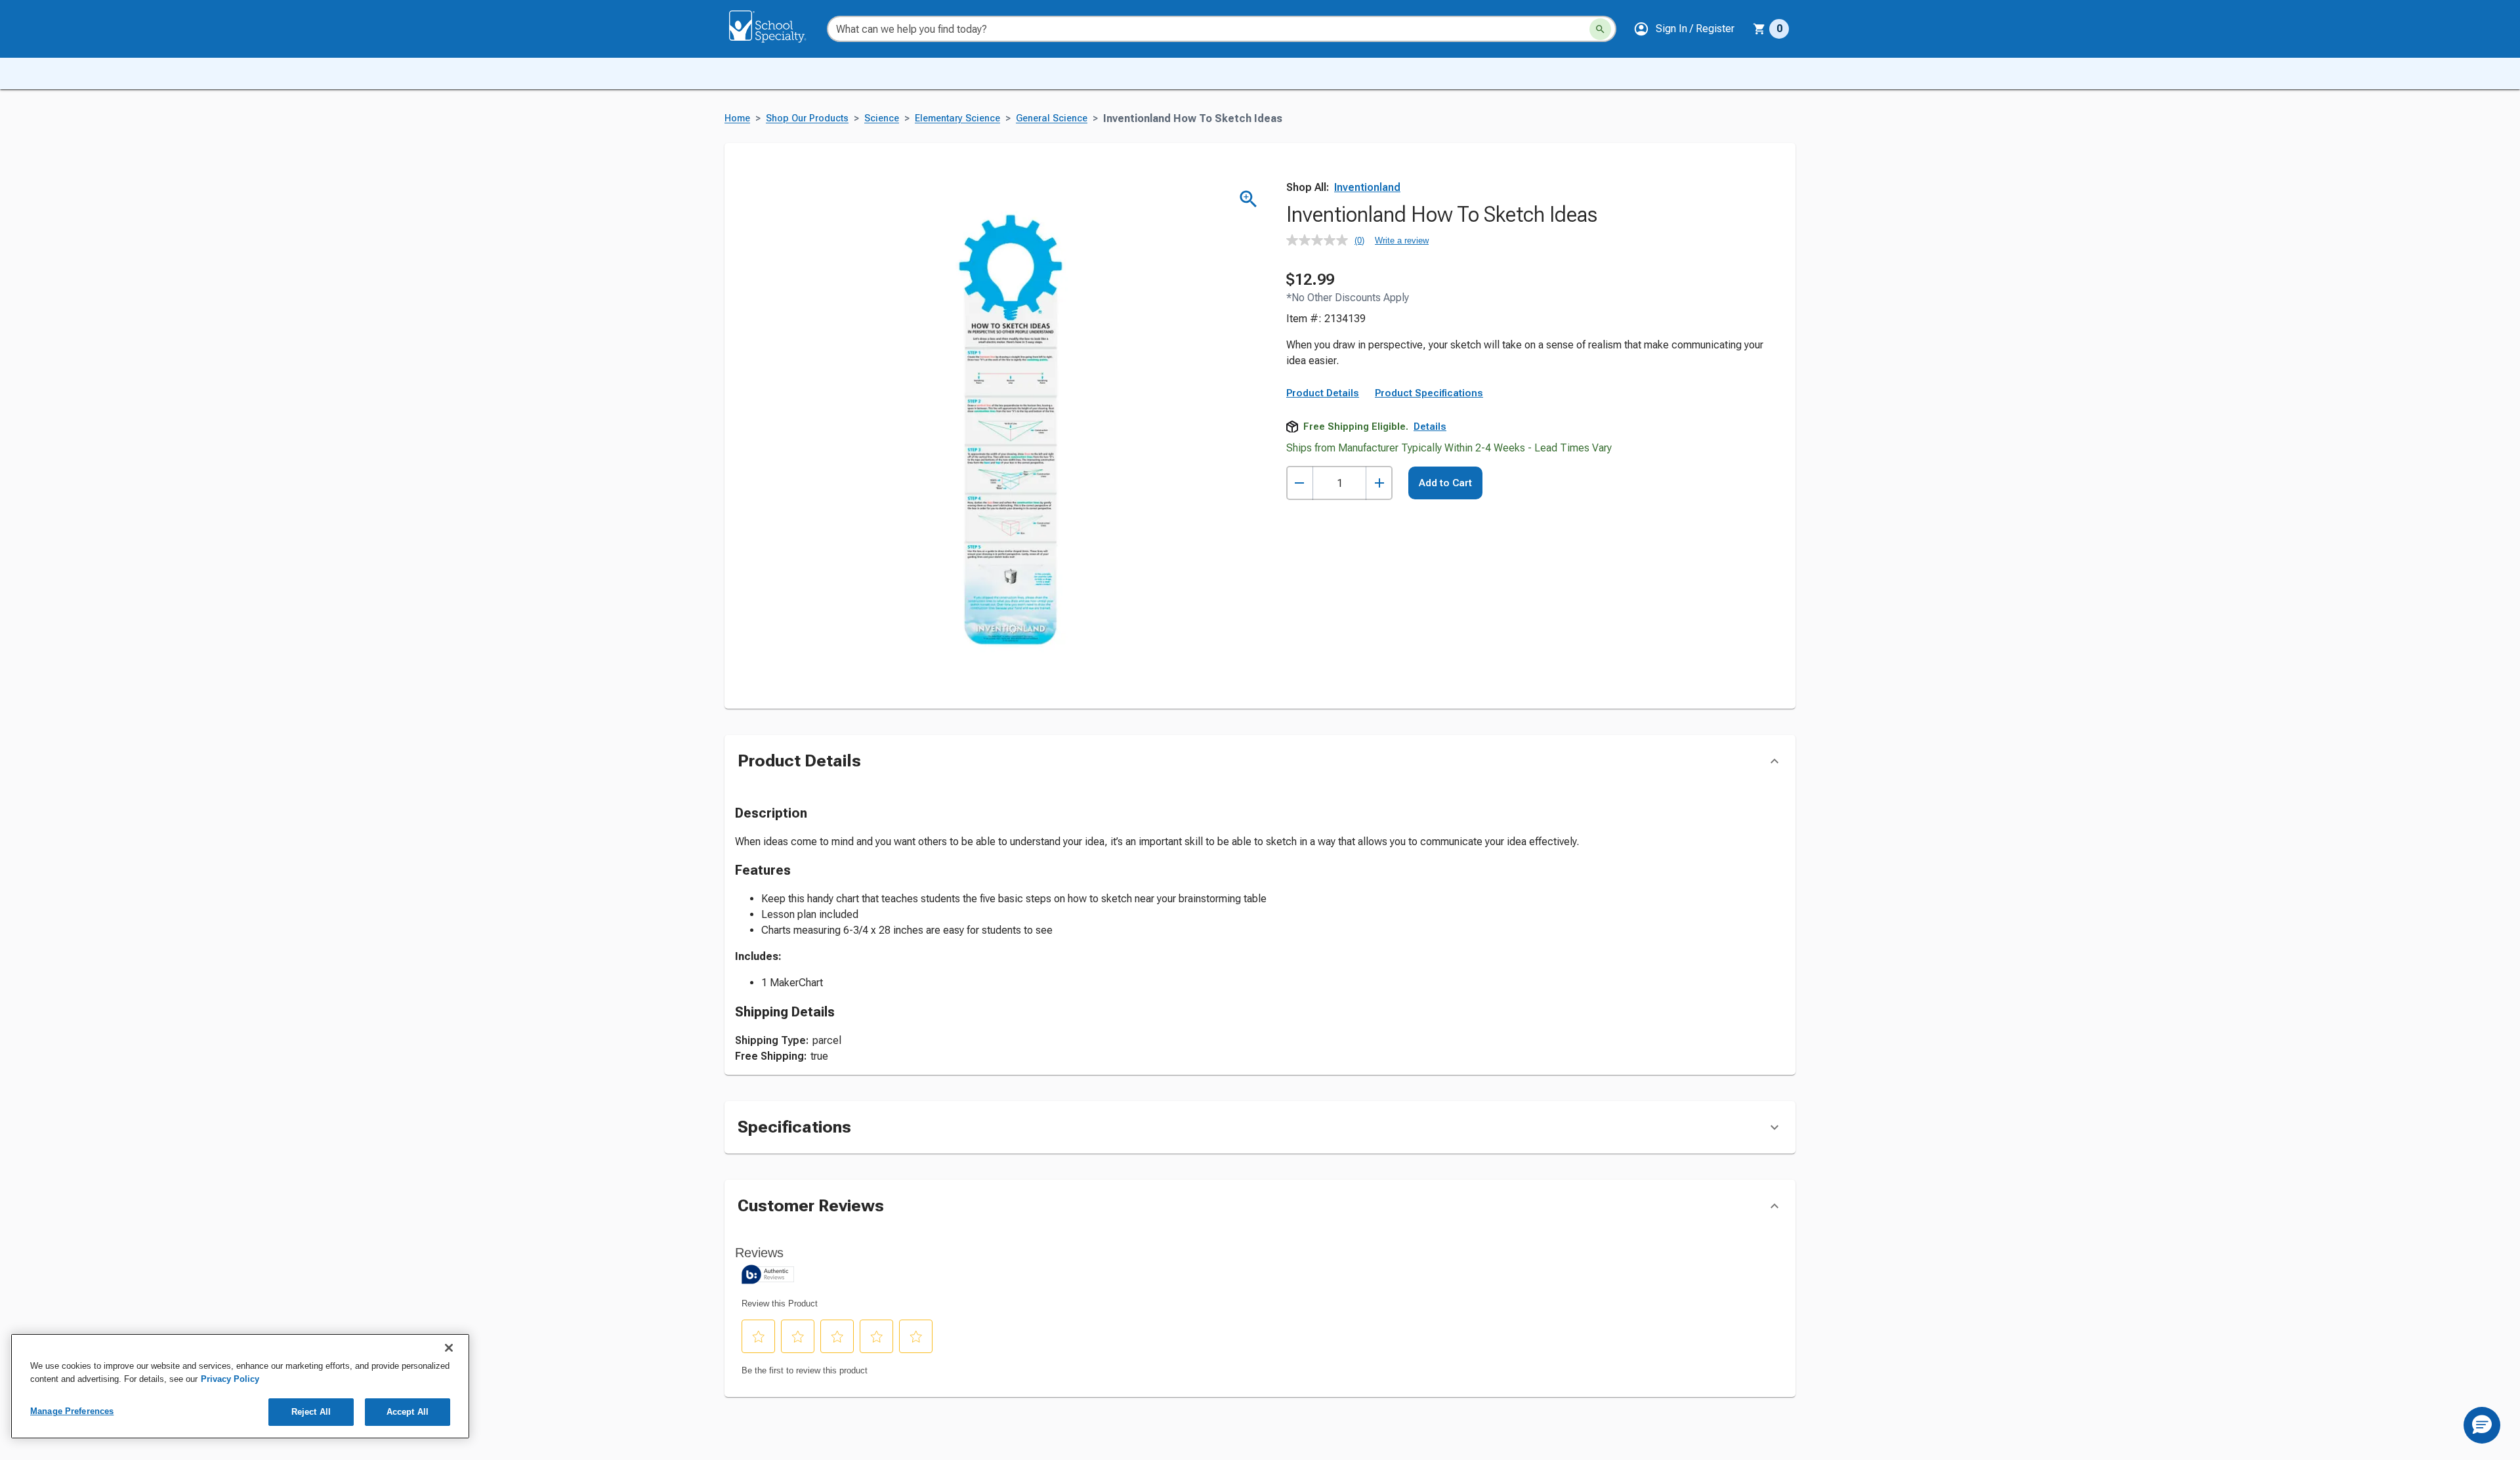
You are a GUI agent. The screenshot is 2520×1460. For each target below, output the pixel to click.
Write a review (1402, 240)
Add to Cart (1445, 483)
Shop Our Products (807, 118)
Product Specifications (1429, 393)
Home (737, 118)
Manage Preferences (72, 1411)
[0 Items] (1759, 29)
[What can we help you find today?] (1600, 29)
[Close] (449, 1348)
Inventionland (1367, 187)
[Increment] (1379, 483)
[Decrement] (1300, 483)
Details (1430, 427)
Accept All (408, 1412)
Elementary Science (957, 118)
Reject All (311, 1412)
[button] (1684, 29)
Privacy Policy (230, 1379)
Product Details (1323, 393)
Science (882, 118)
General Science (1052, 118)
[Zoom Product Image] (1249, 199)
